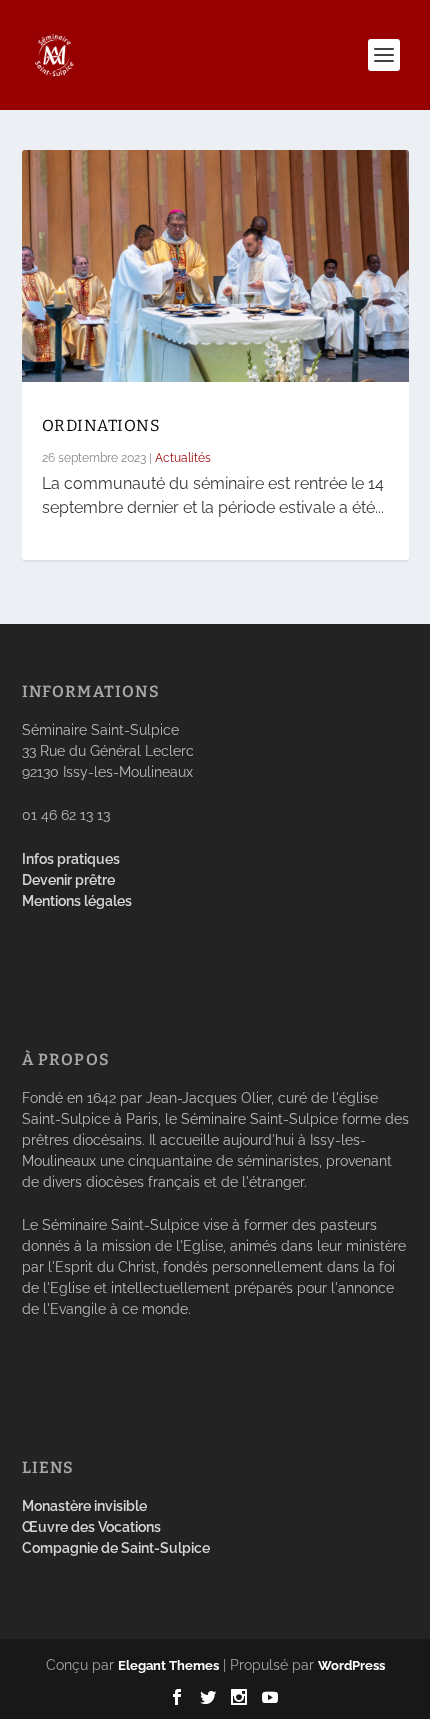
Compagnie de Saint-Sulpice (116, 1548)
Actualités (183, 458)
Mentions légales (77, 901)
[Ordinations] (215, 266)
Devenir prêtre (68, 880)
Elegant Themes (168, 1665)
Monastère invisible (84, 1506)
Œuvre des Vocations (91, 1527)
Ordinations (101, 425)
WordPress (351, 1665)
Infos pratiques (71, 859)
